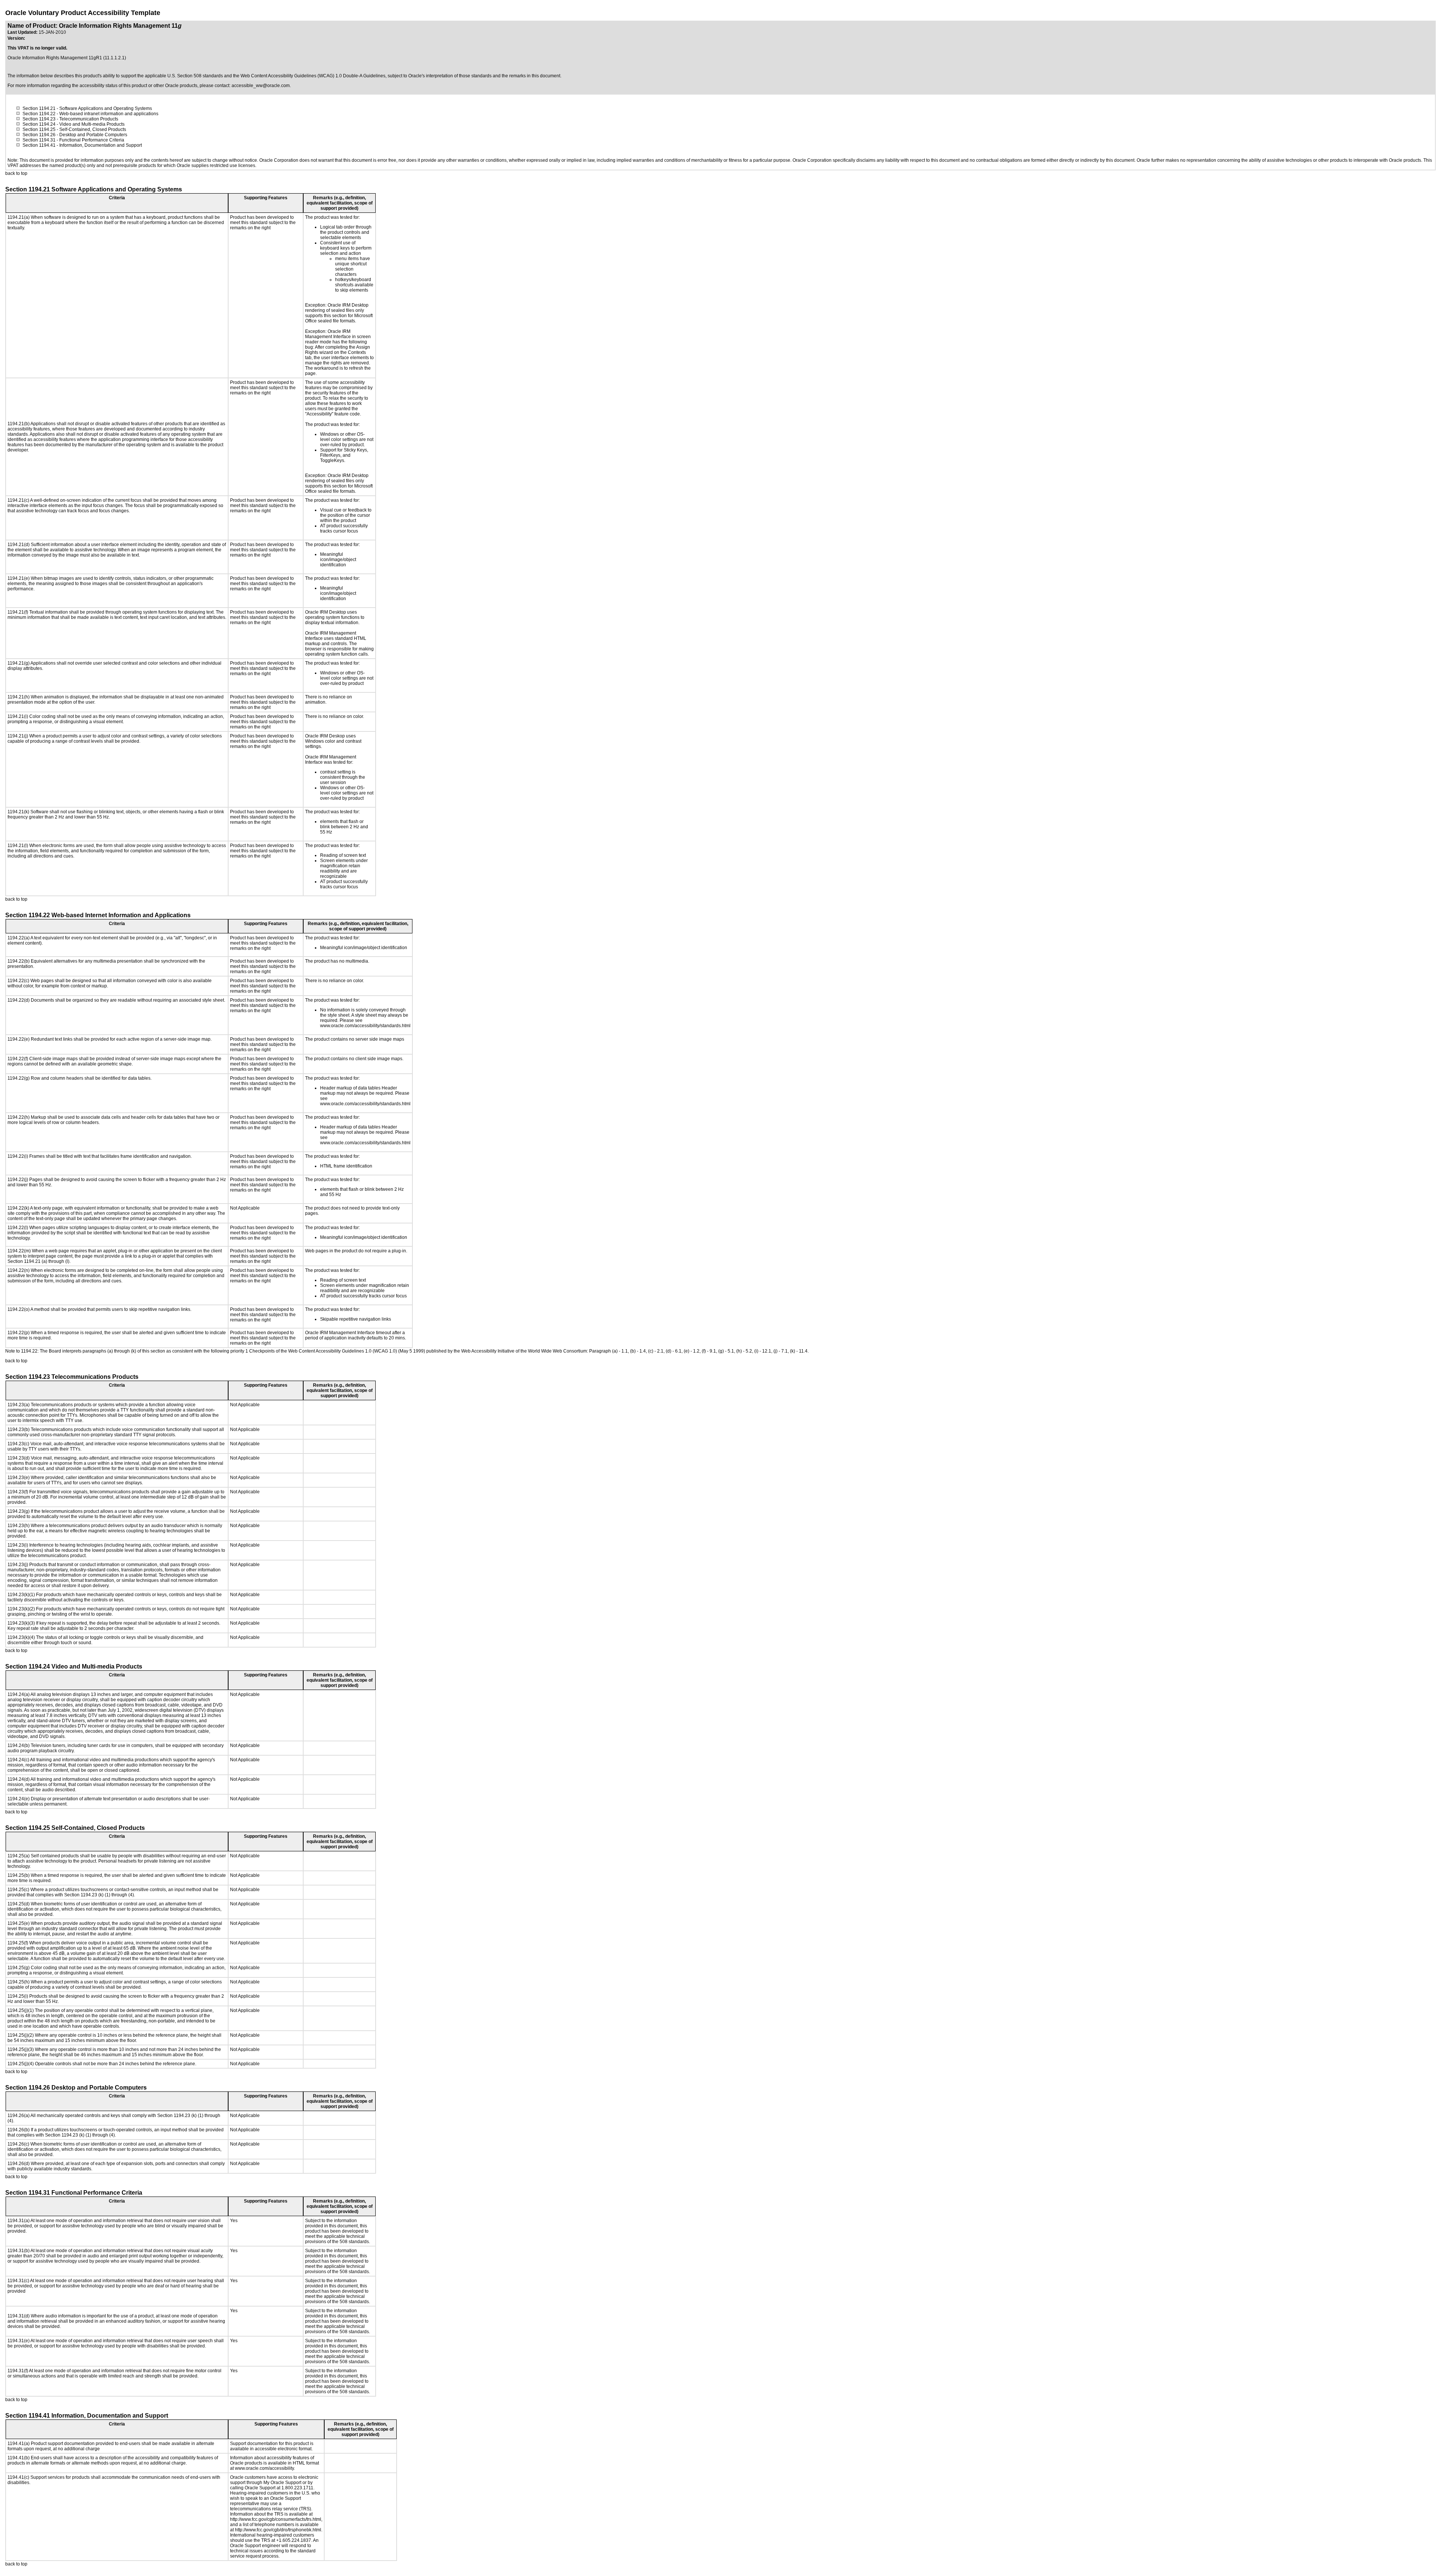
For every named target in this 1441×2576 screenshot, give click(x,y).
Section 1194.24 (39, 124)
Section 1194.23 (39, 119)
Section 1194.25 (39, 129)
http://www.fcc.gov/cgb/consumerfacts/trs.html (276, 2519)
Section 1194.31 (39, 140)
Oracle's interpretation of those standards (450, 76)
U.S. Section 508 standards (195, 76)
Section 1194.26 (39, 135)
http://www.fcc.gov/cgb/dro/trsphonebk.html (278, 2530)
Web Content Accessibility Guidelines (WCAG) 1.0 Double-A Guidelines (313, 76)
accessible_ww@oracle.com (261, 86)
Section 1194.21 (39, 108)
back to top (16, 173)
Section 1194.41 (39, 145)
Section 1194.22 (39, 114)
